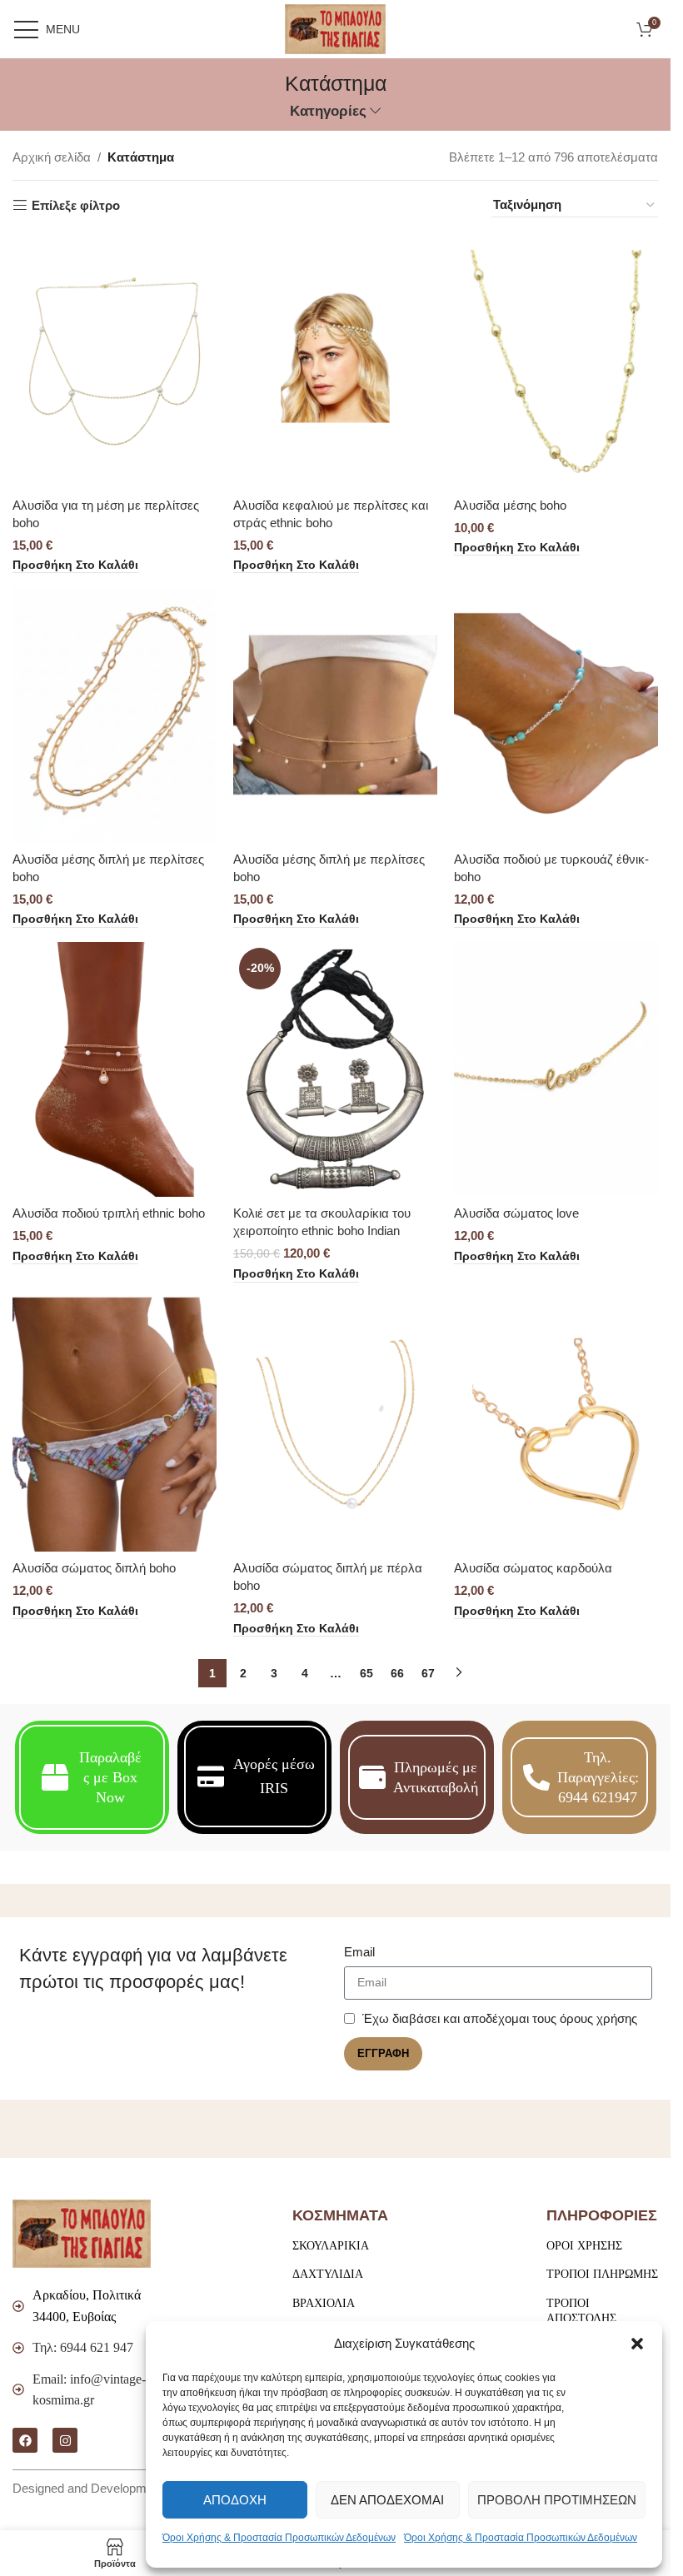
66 (397, 1673)
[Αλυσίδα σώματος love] (556, 1070)
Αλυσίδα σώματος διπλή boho (94, 1568)
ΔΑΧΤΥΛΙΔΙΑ (328, 2274)
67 (428, 1673)
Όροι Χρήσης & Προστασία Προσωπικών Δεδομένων (279, 2538)
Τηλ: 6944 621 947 (83, 2347)
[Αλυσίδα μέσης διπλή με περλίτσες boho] (115, 715)
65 (366, 1673)
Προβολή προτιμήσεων (557, 2500)
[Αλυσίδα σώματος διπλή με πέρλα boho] (335, 1425)
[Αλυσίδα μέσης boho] (556, 361)
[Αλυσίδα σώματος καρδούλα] (556, 1425)
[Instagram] (65, 2440)
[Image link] (82, 2232)
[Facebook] (25, 2440)
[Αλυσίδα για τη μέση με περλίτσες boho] (115, 361)
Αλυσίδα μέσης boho (510, 505)
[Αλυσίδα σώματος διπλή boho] (115, 1425)
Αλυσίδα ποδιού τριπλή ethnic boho (109, 1213)
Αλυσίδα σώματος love (516, 1213)
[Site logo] (335, 28)
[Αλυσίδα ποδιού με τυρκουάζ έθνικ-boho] (556, 715)
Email (359, 1952)
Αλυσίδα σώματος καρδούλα (533, 1568)
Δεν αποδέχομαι (387, 2500)
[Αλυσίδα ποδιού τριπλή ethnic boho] (115, 1070)
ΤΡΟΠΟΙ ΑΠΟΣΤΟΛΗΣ (581, 2311)
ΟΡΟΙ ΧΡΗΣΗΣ (584, 2246)
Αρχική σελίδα (52, 157)
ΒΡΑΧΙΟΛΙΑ (324, 2303)
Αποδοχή (235, 2500)
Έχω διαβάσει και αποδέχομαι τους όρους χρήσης (500, 2018)
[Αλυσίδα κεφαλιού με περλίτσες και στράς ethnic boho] (335, 361)
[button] (637, 2344)
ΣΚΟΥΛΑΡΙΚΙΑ (331, 2246)
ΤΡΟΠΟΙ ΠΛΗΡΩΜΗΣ (602, 2274)
